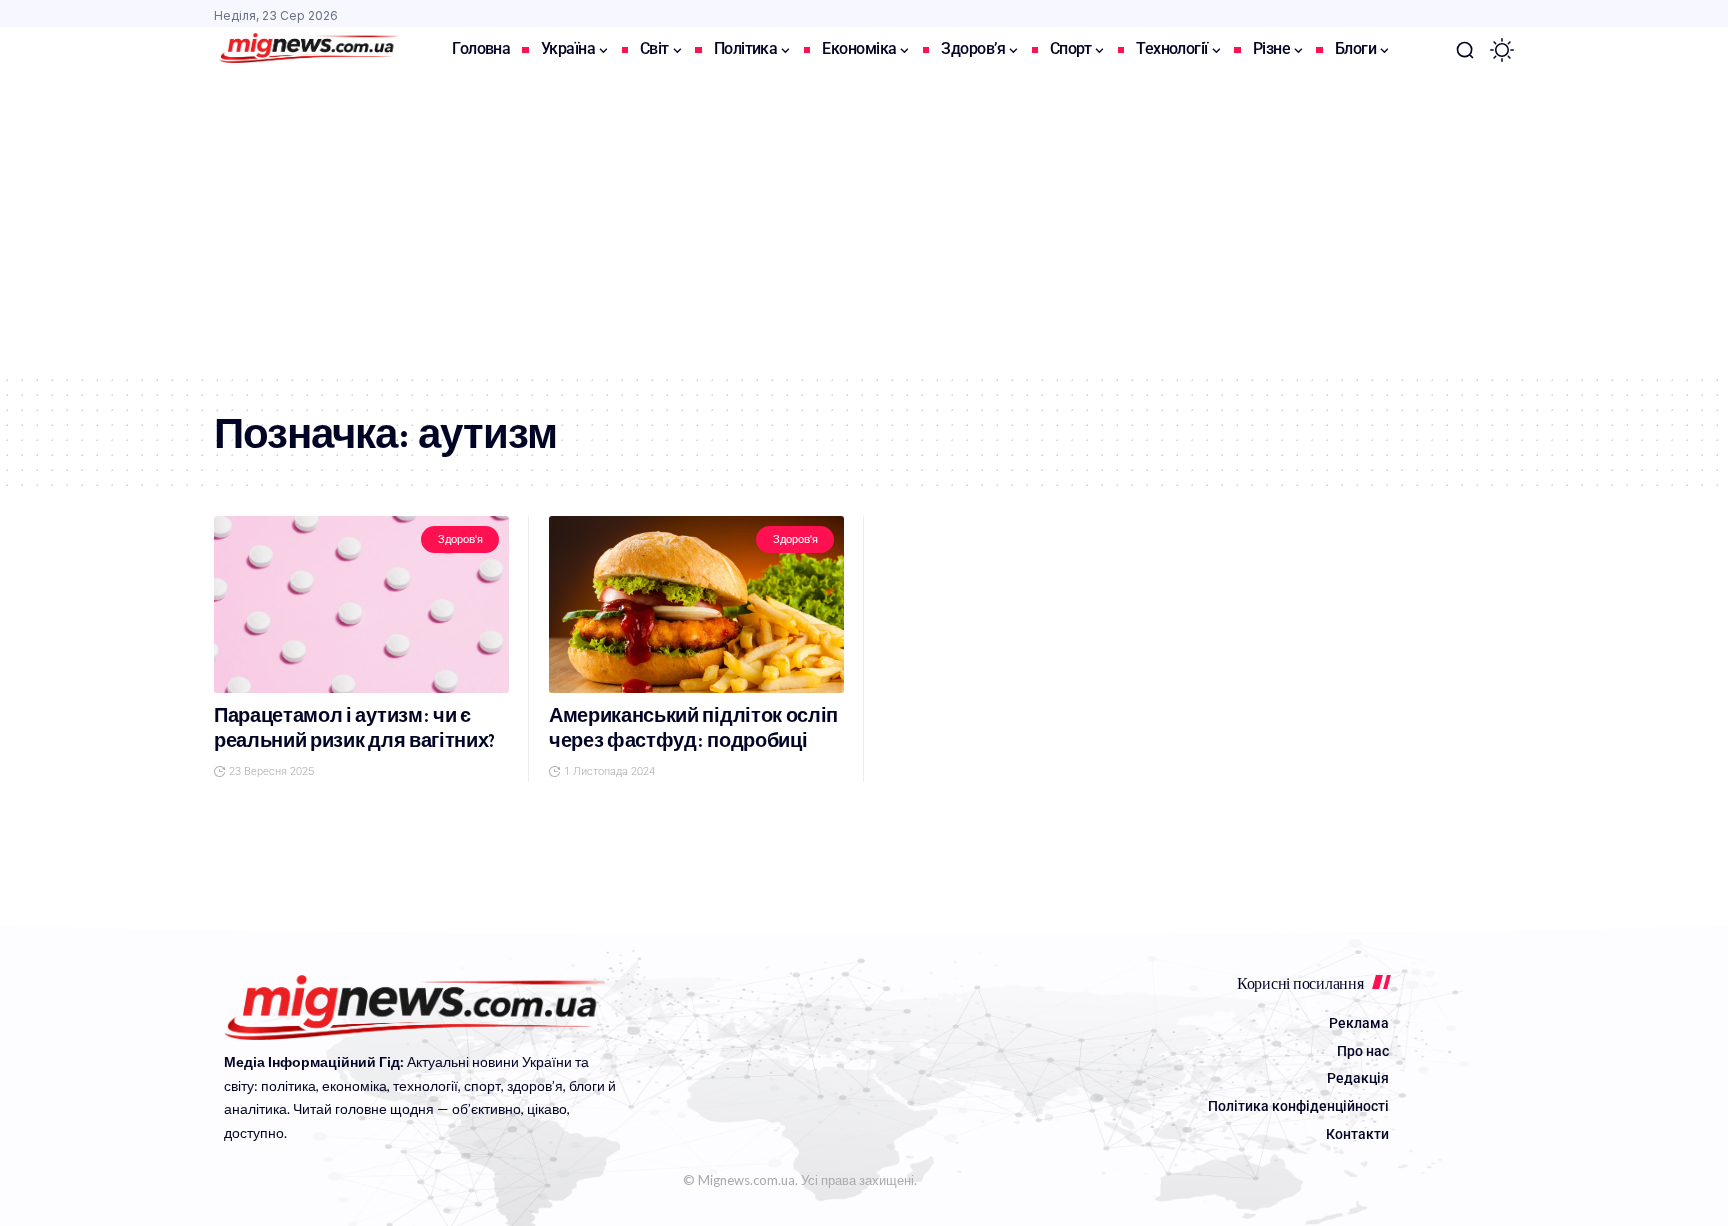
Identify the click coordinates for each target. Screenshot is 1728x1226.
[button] (1465, 50)
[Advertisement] (864, 223)
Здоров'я (460, 539)
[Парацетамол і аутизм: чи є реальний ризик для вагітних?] (361, 604)
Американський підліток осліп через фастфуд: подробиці (693, 728)
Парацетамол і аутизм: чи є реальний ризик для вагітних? (354, 728)
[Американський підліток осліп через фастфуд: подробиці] (696, 604)
